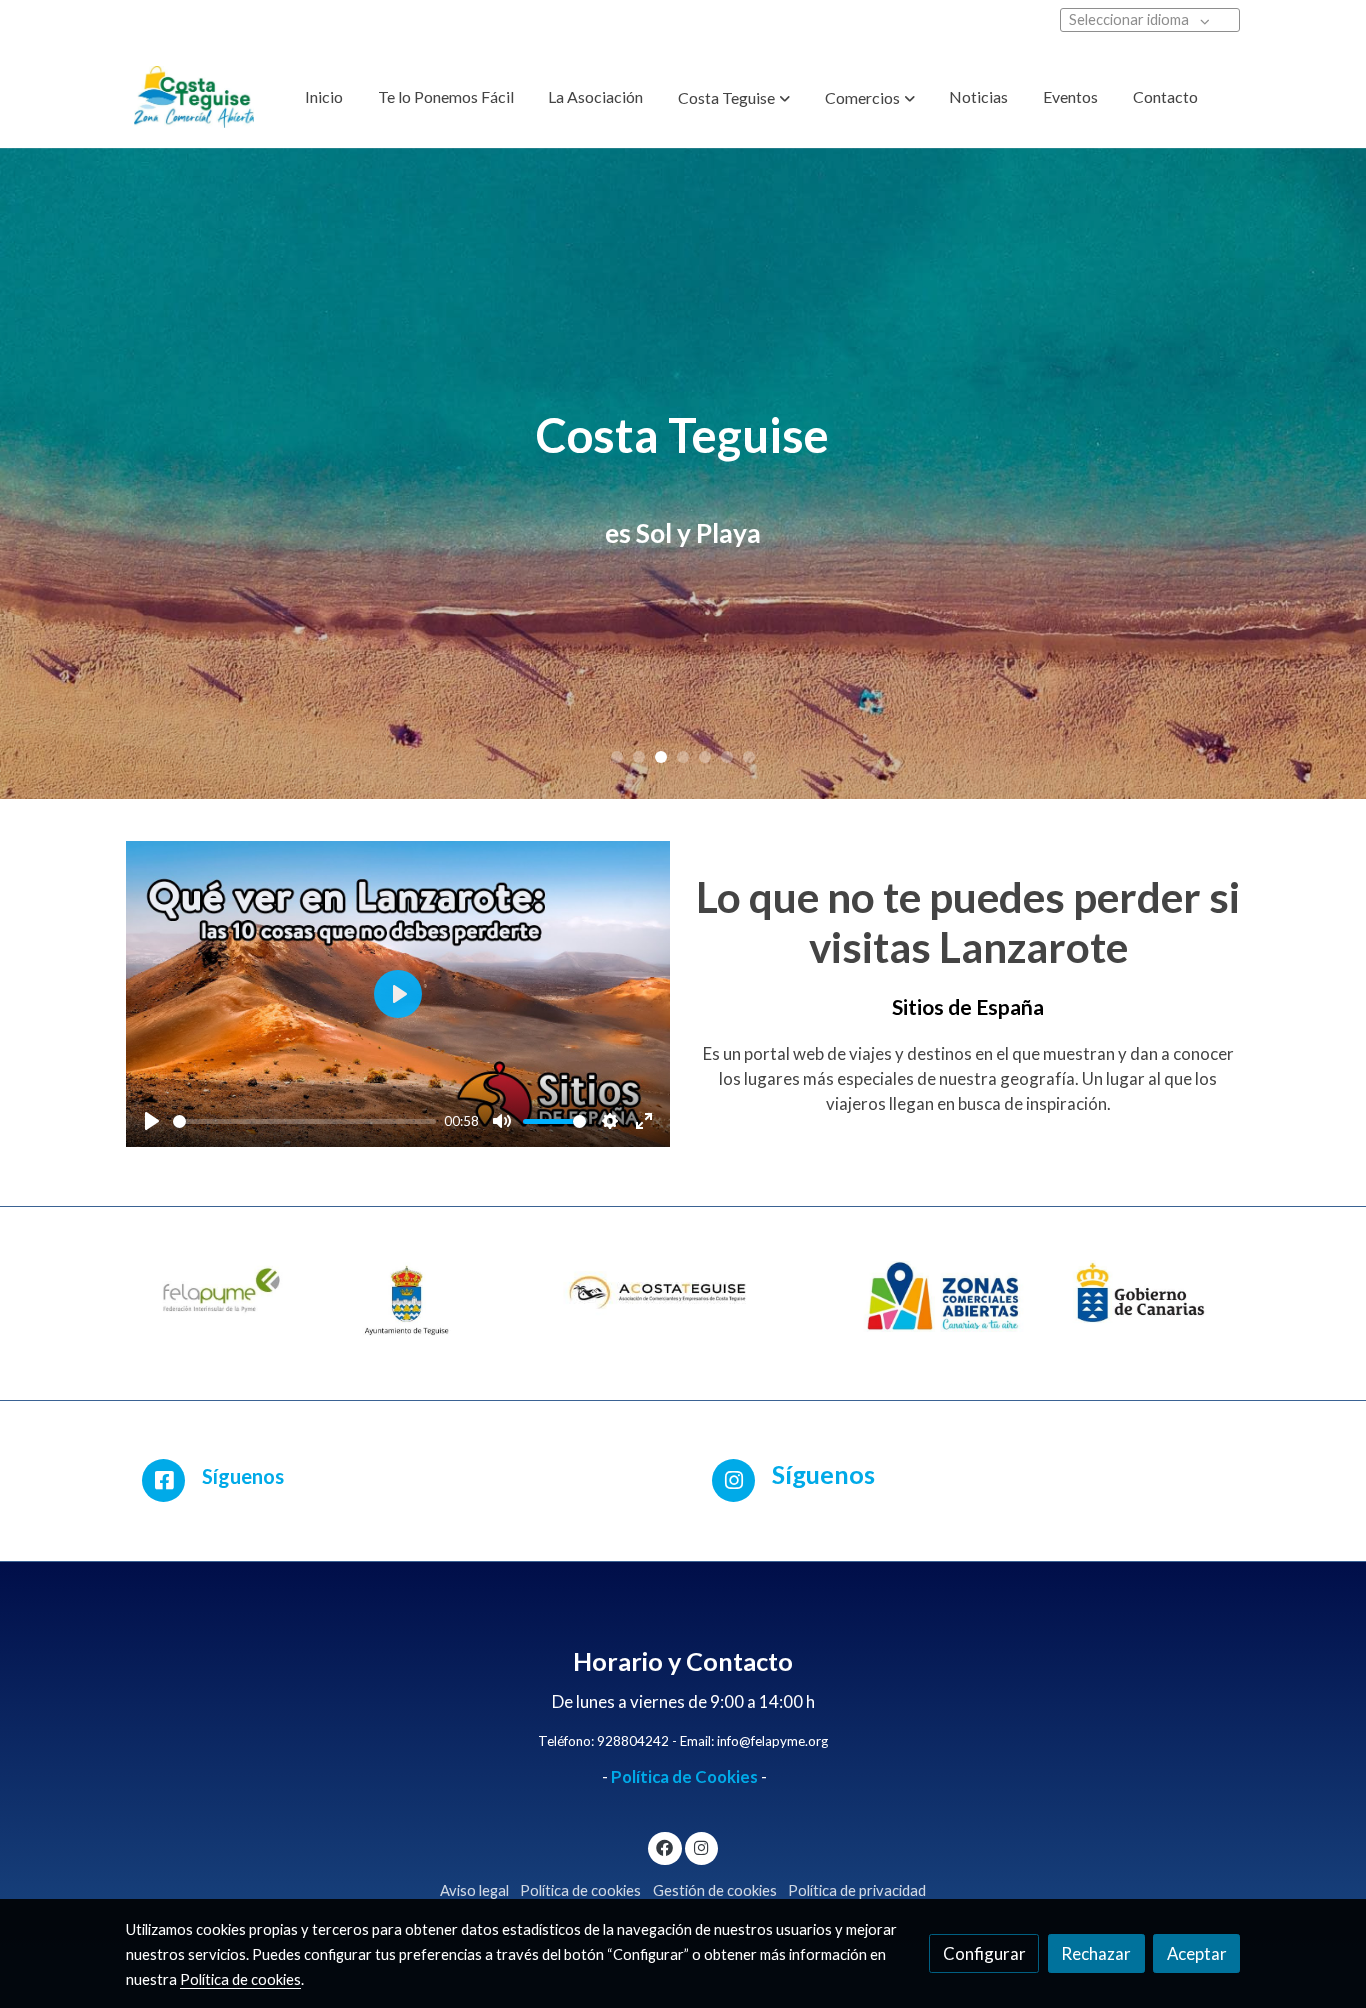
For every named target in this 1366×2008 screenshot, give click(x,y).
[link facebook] (665, 1846)
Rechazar (1096, 1953)
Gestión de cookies (715, 1890)
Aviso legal (474, 1890)
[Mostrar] (224, 1299)
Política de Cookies (684, 1776)
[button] (734, 98)
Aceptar (1197, 1953)
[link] (194, 97)
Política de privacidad (857, 1890)
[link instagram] (701, 1846)
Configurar (984, 1953)
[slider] (305, 1121)
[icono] (163, 1480)
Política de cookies (580, 1890)
